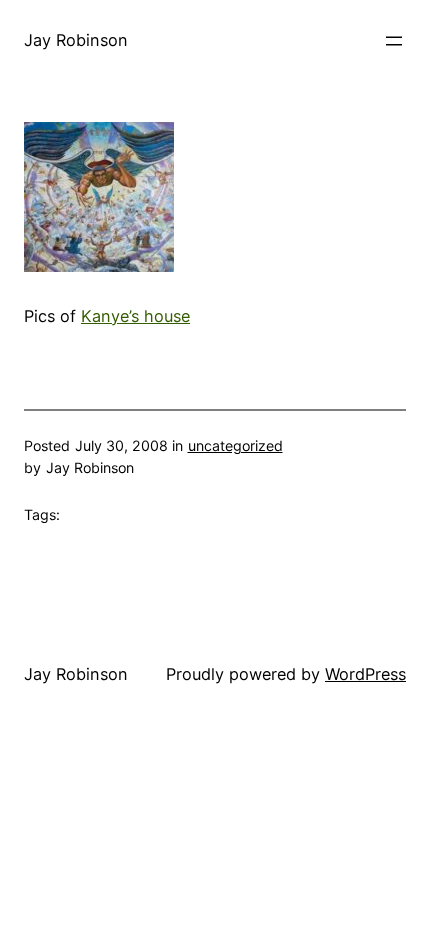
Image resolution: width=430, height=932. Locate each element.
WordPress (365, 674)
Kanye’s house (135, 316)
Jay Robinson (76, 40)
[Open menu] (394, 41)
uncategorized (235, 445)
